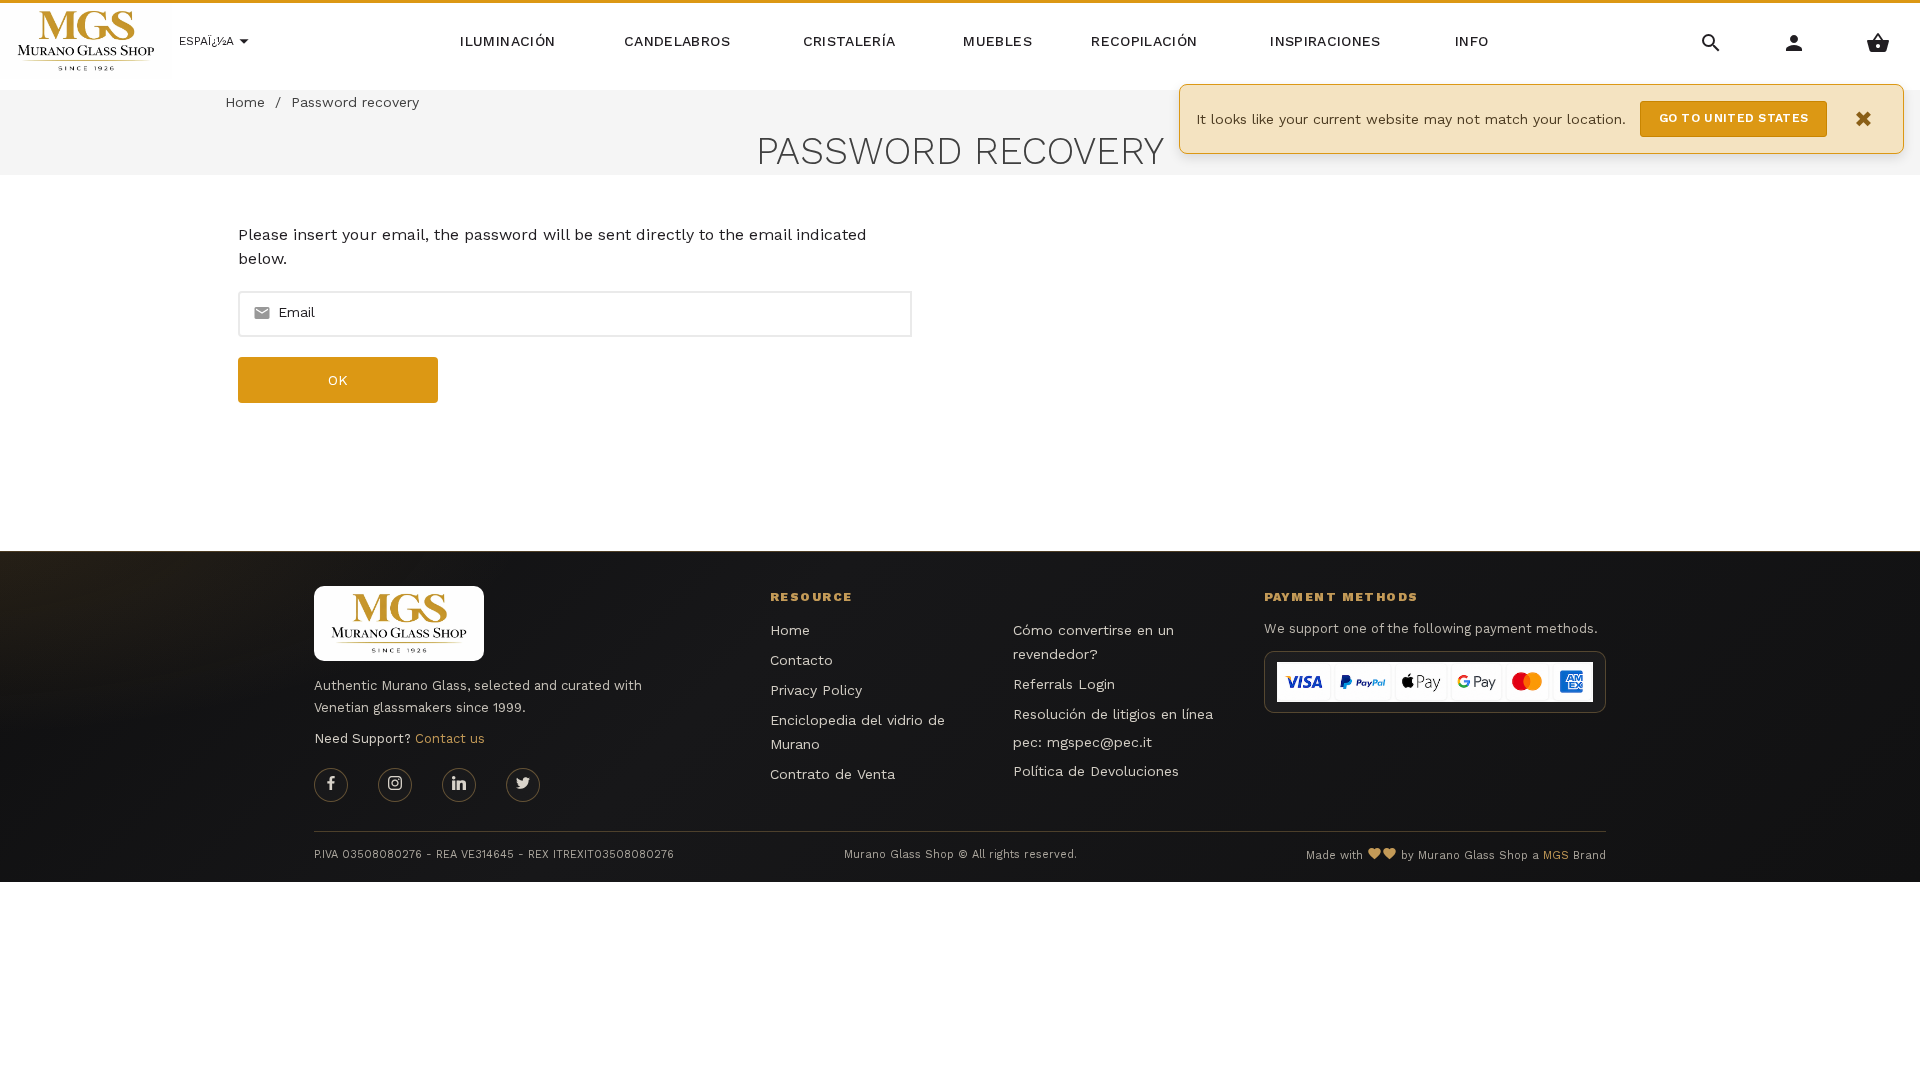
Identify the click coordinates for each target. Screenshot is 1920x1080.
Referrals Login (1064, 684)
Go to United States (1734, 118)
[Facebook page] (331, 785)
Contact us (450, 738)
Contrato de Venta (832, 774)
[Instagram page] (395, 785)
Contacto (801, 660)
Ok (338, 380)
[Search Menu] (1711, 41)
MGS (1556, 855)
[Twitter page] (523, 785)
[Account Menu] (1794, 41)
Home (245, 102)
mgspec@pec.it (1099, 742)
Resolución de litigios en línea (1113, 714)
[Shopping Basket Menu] (1878, 41)
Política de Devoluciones (1096, 771)
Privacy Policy (816, 690)
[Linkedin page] (459, 785)
